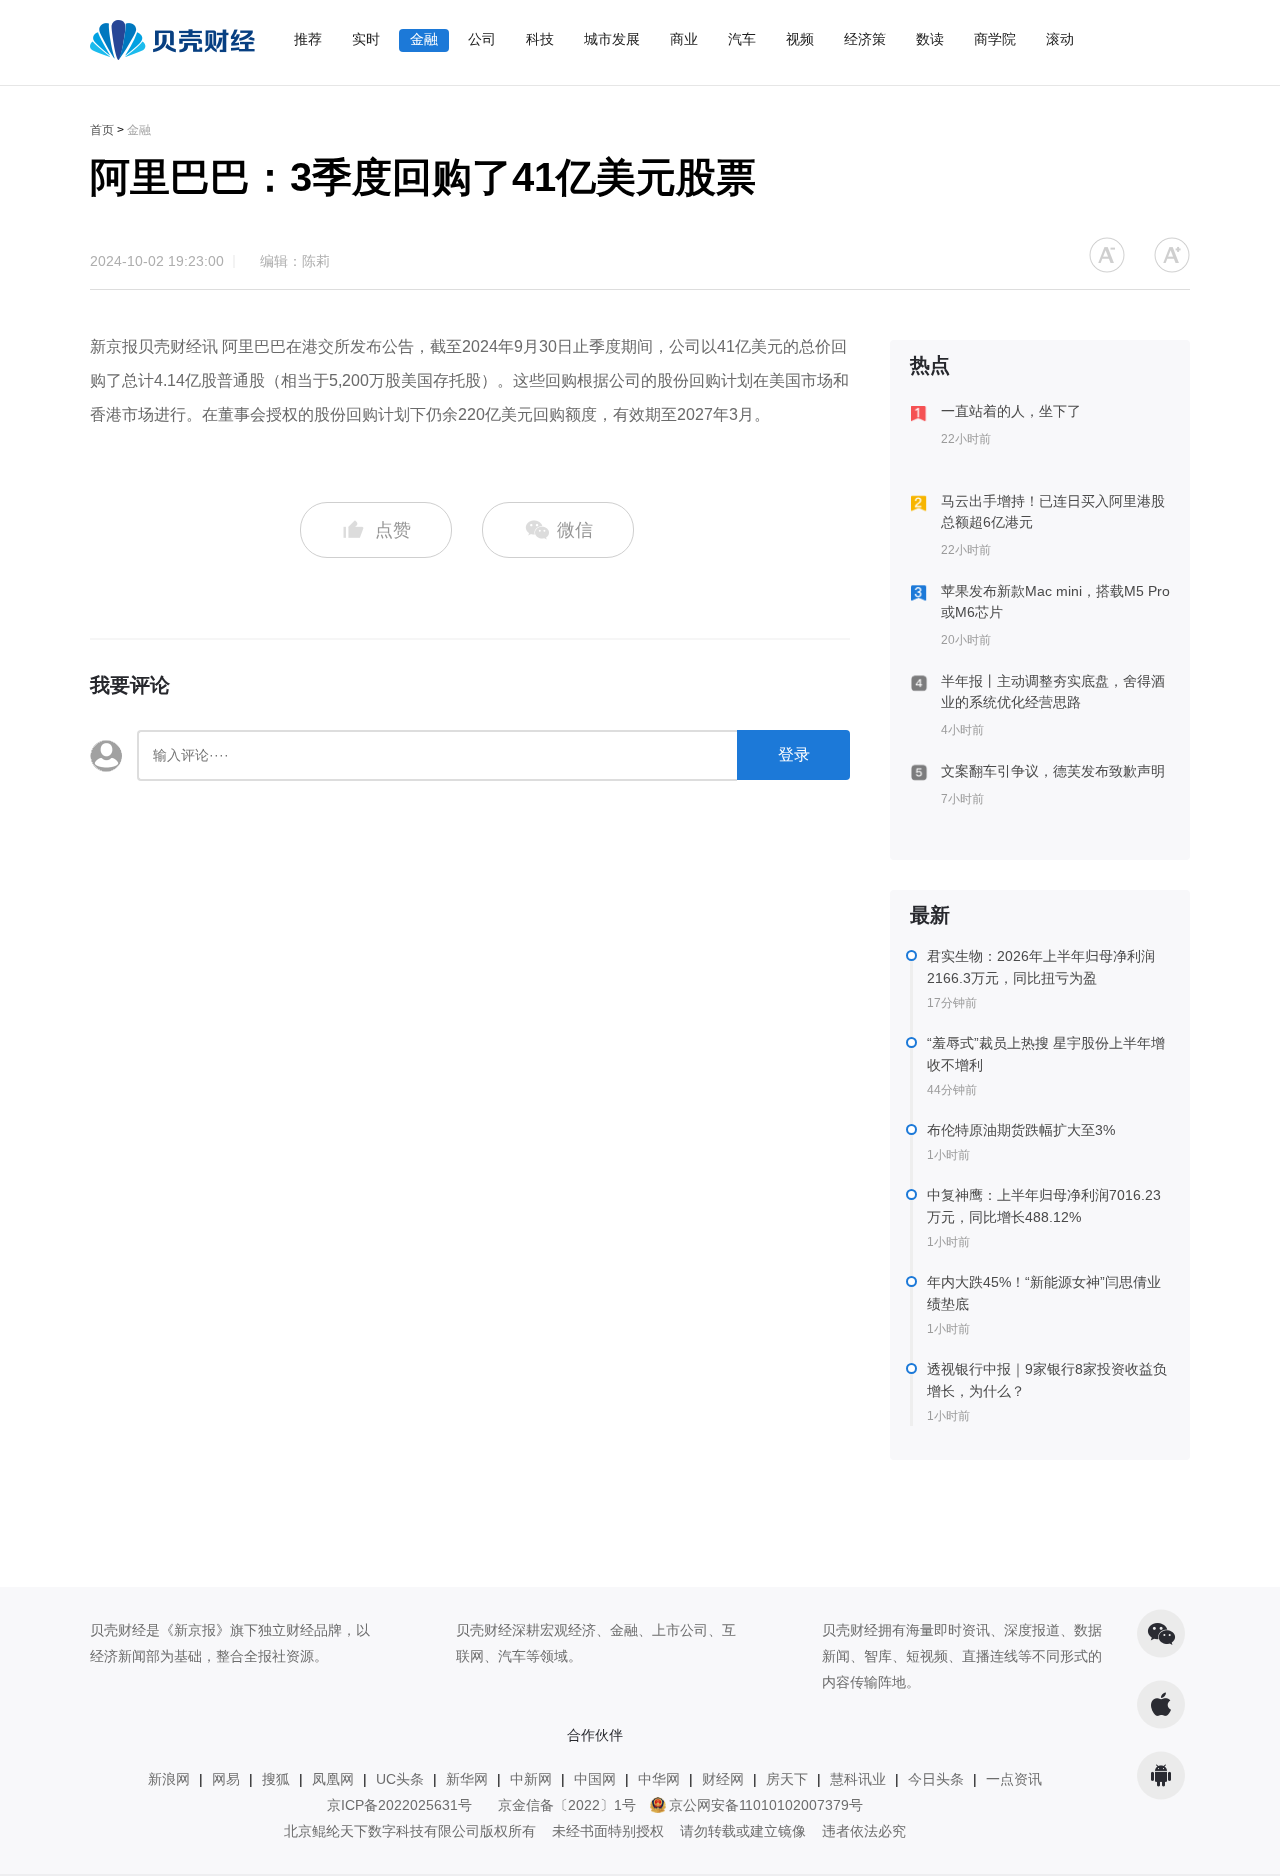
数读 (930, 39)
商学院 (995, 39)
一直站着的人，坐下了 (1011, 411)
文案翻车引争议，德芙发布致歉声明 (1053, 771)
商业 (684, 39)
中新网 (531, 1779)
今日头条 (936, 1779)
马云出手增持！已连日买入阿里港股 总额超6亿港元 (1053, 511)
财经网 (723, 1779)
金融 (424, 39)
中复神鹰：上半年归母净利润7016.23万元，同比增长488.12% (1044, 1206)
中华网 (659, 1779)
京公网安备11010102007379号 (766, 1805)
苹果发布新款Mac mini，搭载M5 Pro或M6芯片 (1055, 601)
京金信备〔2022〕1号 (567, 1805)
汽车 (742, 39)
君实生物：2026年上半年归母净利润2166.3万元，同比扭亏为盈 (1041, 967)
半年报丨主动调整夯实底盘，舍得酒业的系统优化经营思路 (1053, 691)
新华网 (467, 1779)
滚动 (1060, 39)
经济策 (865, 39)
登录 (794, 754)
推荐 (308, 39)
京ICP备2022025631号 (399, 1805)
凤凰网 (333, 1779)
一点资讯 (1014, 1779)
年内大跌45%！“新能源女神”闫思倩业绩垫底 (1044, 1293)
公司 (482, 39)
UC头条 (400, 1779)
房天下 (787, 1779)
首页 (102, 130)
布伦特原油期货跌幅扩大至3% (1021, 1130)
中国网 (595, 1779)
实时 (366, 39)
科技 (540, 39)
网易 (226, 1779)
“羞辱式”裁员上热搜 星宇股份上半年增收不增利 (1046, 1054)
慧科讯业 (858, 1779)
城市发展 (612, 39)
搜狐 (276, 1779)
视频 (800, 39)
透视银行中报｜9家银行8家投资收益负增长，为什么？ (1047, 1380)
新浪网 (169, 1779)
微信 (572, 530)
